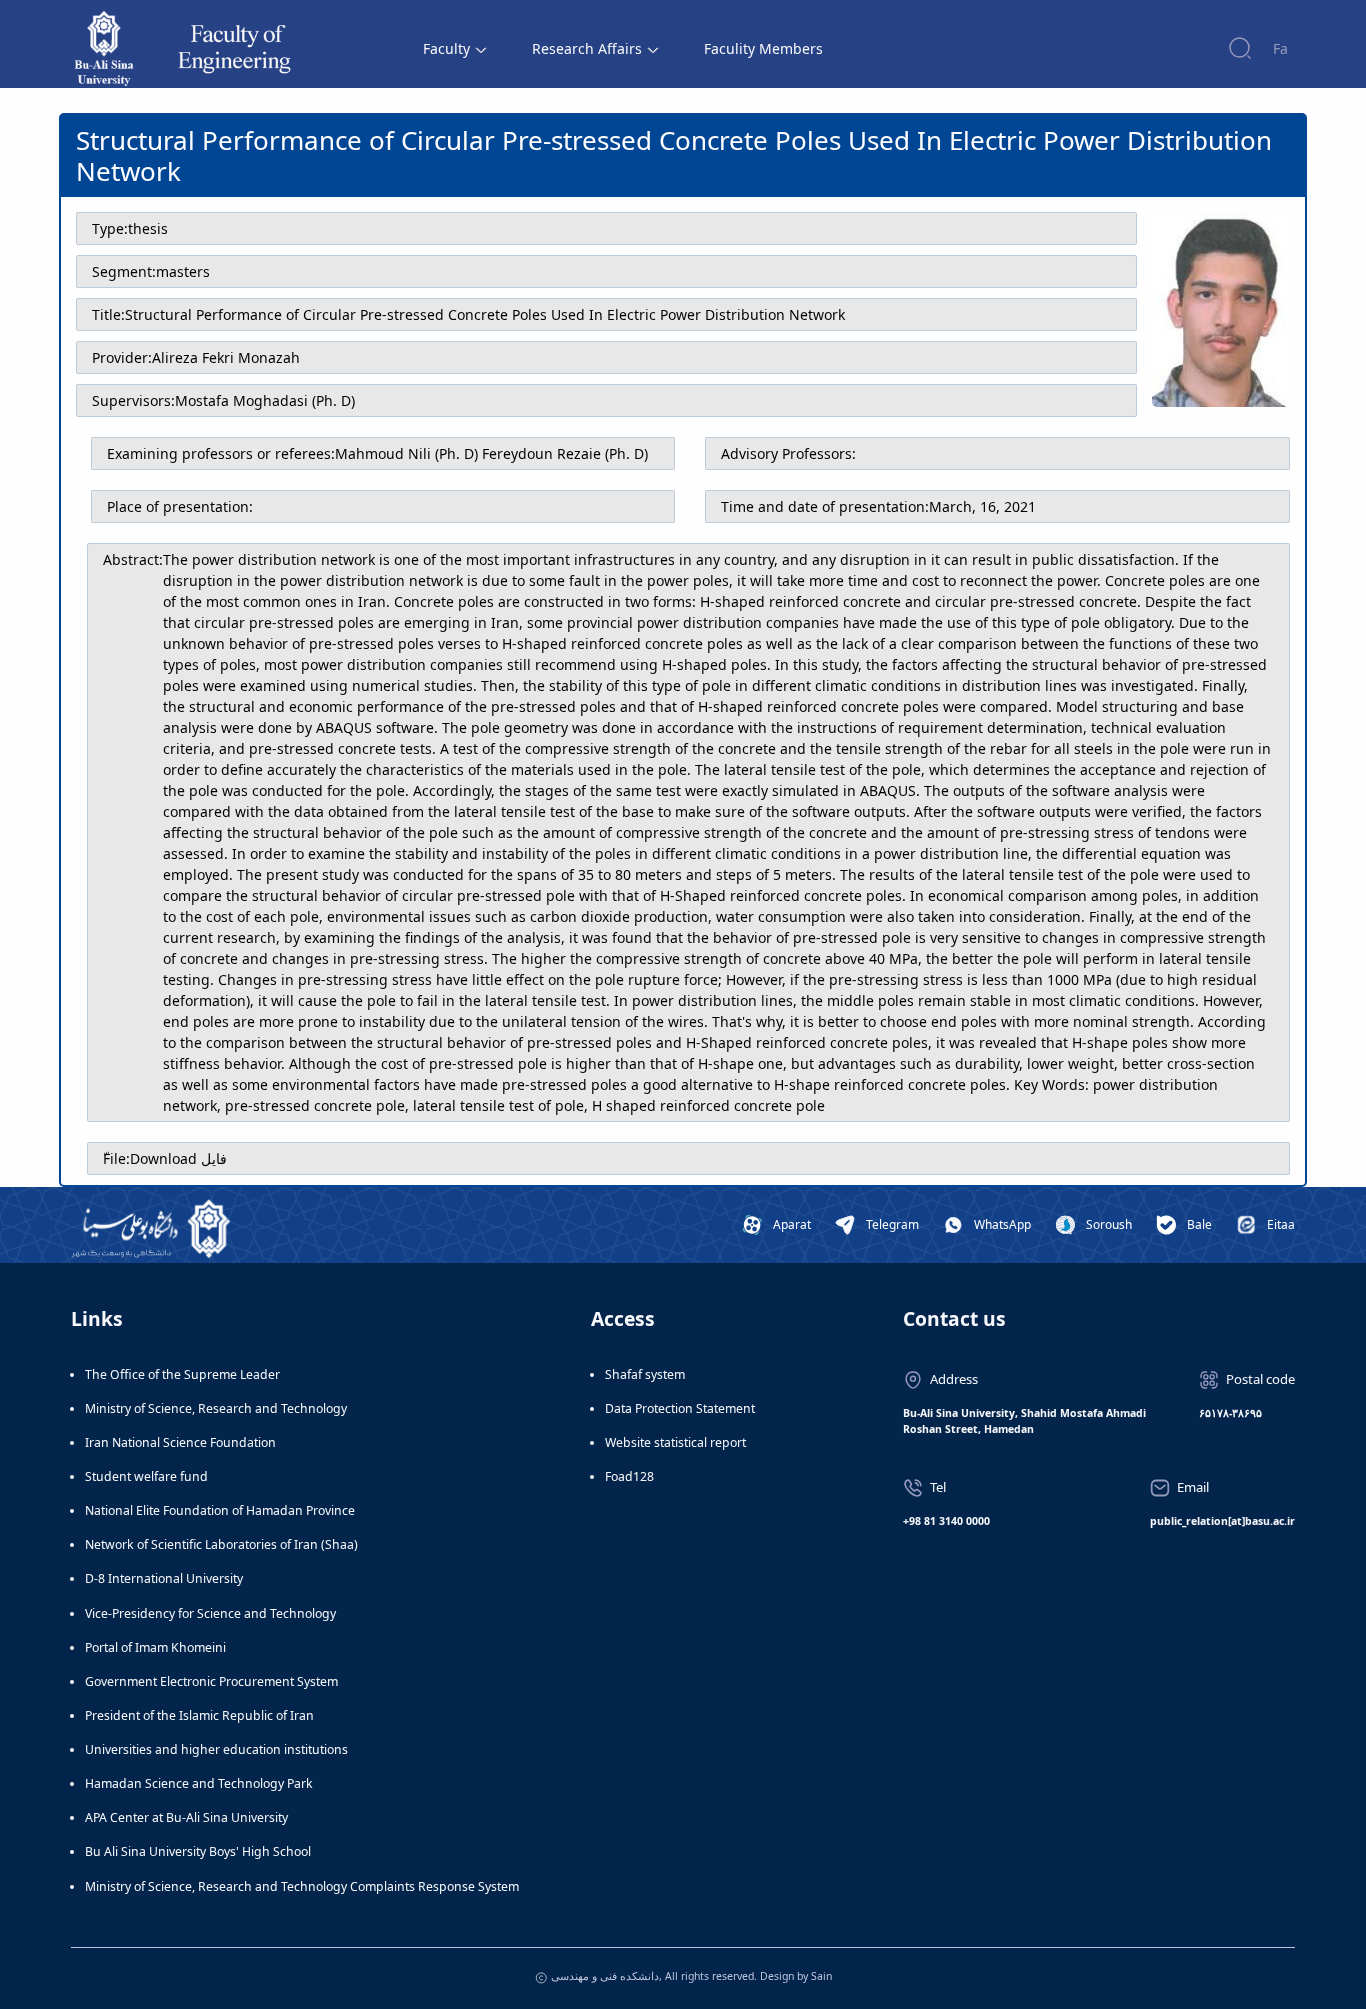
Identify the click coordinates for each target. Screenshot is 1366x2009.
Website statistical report (675, 1442)
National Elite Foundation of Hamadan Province (220, 1510)
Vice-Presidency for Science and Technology (210, 1613)
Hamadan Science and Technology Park (199, 1783)
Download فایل (178, 1158)
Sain (821, 1976)
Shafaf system (645, 1374)
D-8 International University (164, 1578)
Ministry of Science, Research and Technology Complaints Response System (302, 1886)
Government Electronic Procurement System (211, 1681)
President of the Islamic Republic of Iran (199, 1715)
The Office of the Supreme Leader (182, 1374)
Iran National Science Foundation (180, 1442)
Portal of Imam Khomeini (155, 1647)
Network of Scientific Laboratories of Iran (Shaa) (221, 1544)
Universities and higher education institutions (216, 1749)
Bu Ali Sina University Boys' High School (198, 1851)
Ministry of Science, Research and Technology (216, 1408)
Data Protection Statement (680, 1408)
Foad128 (629, 1476)
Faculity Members (763, 48)
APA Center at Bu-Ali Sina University (186, 1817)
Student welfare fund (146, 1476)
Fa (1280, 48)
